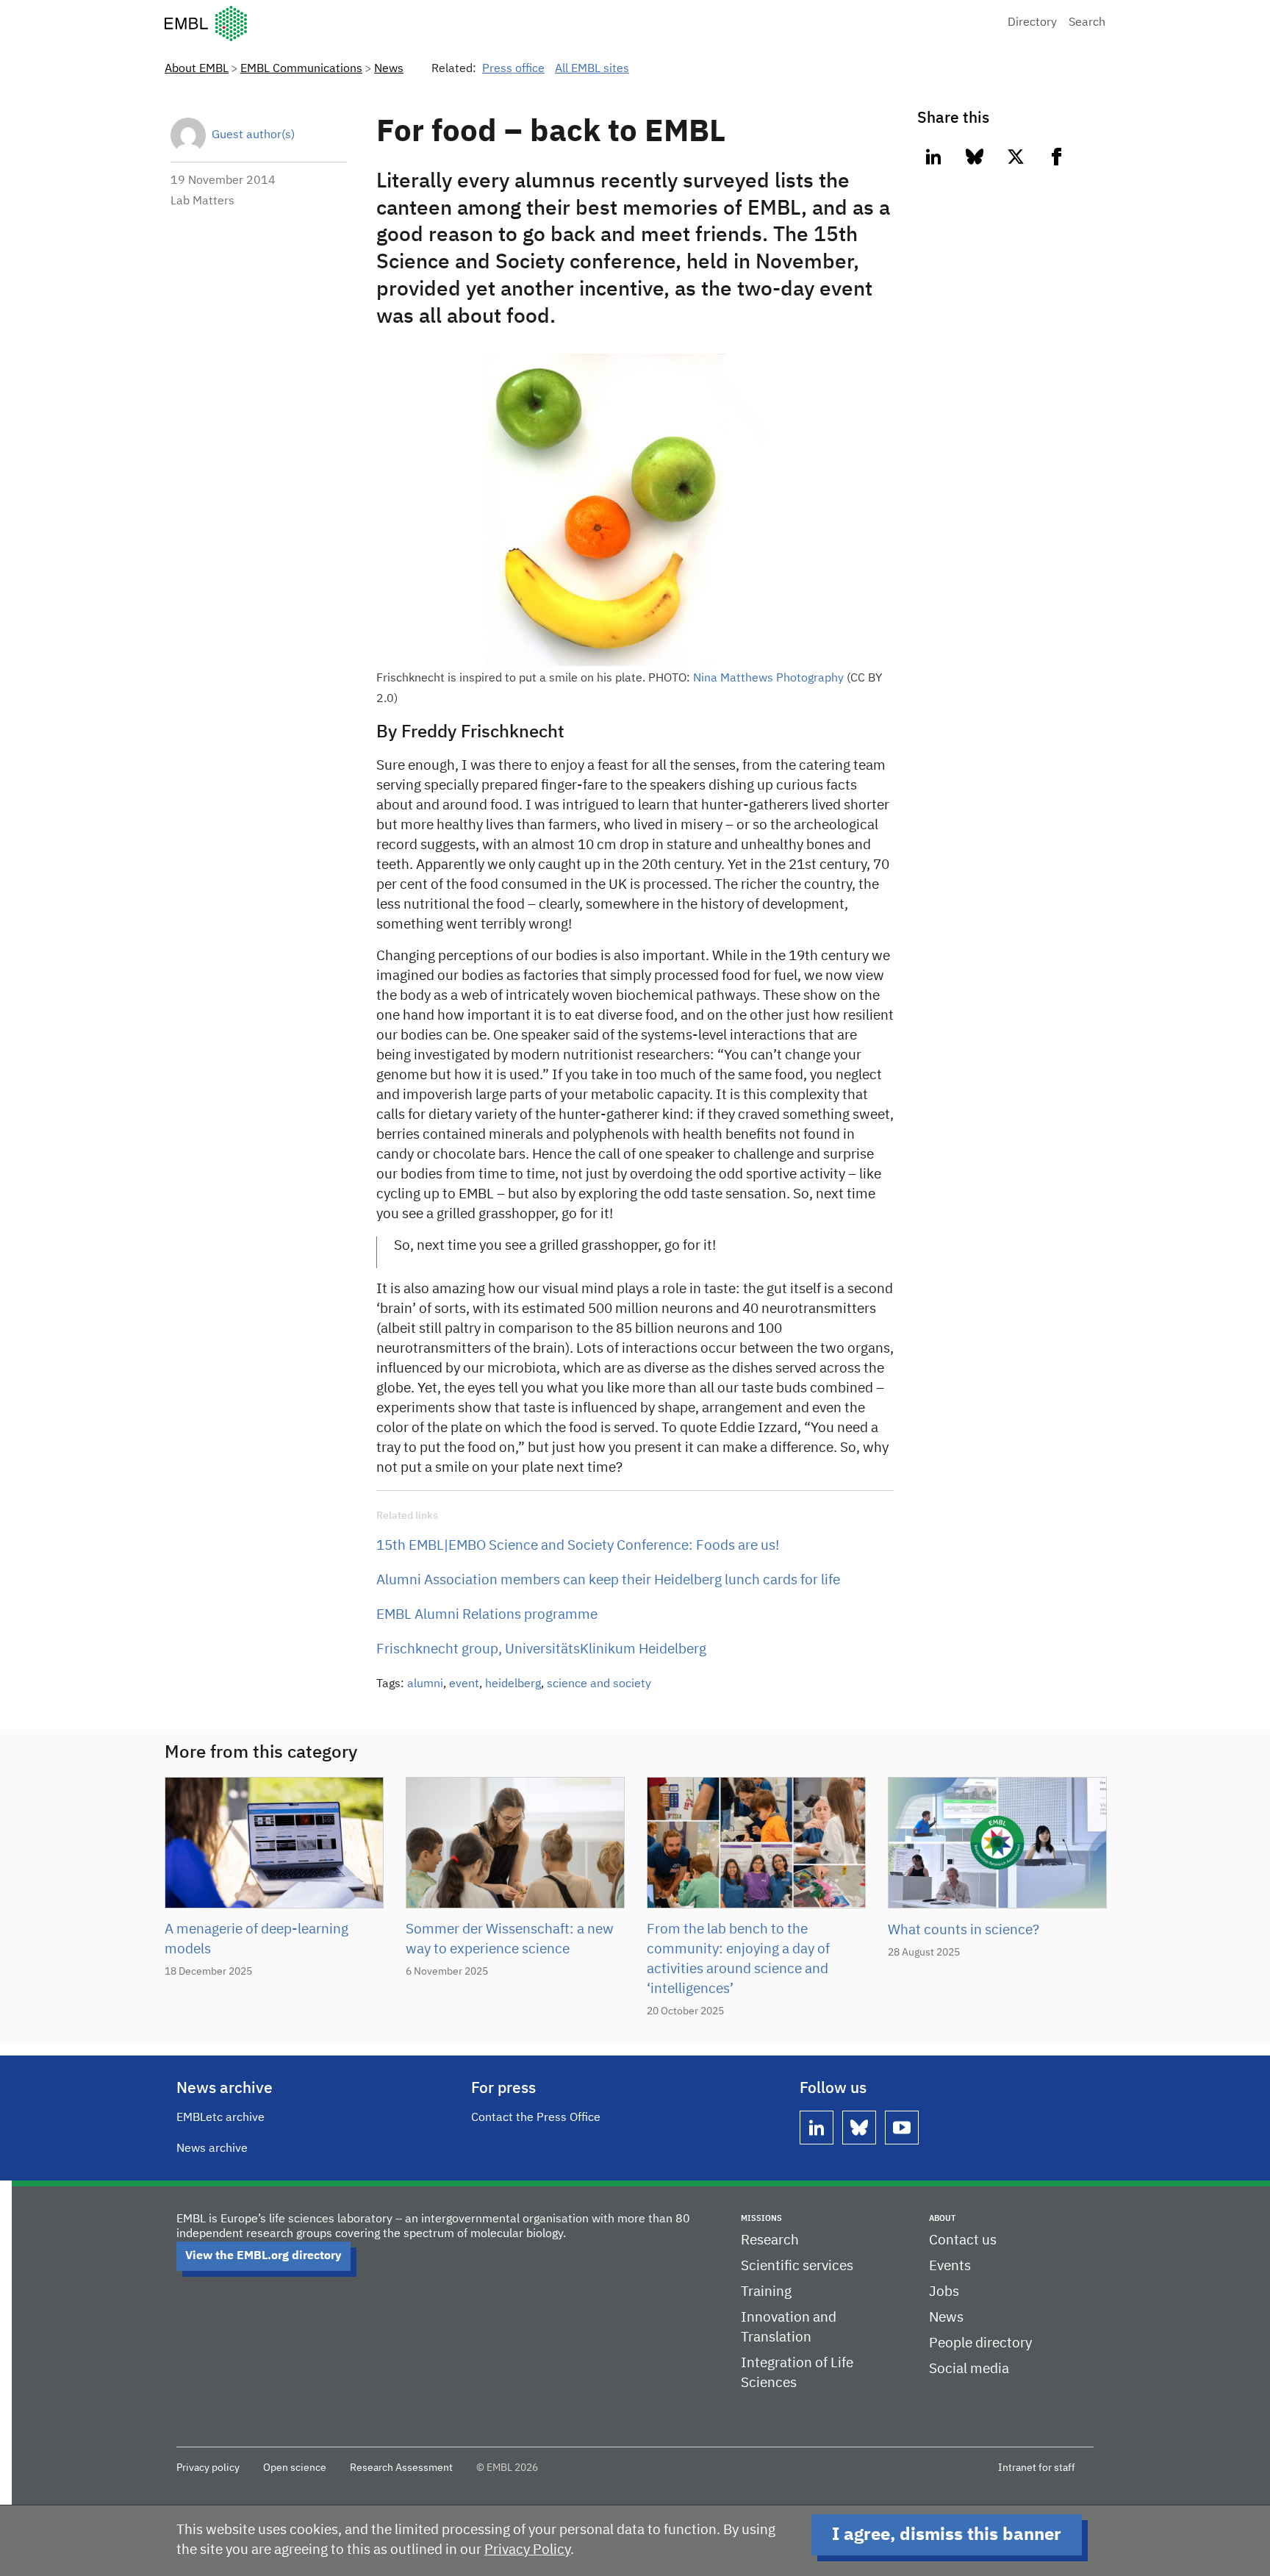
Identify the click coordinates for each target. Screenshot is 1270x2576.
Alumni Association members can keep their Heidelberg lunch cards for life (608, 1580)
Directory (1032, 23)
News (389, 69)
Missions (761, 2218)
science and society (599, 1684)
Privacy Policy (527, 2550)
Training (766, 2292)
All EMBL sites (592, 69)
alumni (425, 1684)
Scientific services (797, 2266)
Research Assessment (401, 2468)
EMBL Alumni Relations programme (487, 1615)
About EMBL (197, 69)
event (464, 1684)
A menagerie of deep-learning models (256, 1939)
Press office (513, 69)
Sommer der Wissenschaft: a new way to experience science (510, 1939)
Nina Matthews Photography (770, 679)
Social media (969, 2369)
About (942, 2218)
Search (1087, 23)
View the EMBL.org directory (263, 2256)
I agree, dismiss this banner (947, 2535)
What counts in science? (964, 1930)
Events (950, 2266)
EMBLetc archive (220, 2118)
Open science (295, 2468)
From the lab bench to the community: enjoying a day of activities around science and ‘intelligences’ (738, 1959)
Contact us (963, 2240)
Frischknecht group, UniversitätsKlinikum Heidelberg (541, 1649)
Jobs (944, 2292)
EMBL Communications (301, 69)
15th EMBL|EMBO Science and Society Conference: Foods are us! (578, 1546)
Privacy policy (208, 2468)
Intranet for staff (1037, 2468)
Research (770, 2240)
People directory (980, 2343)
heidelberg (513, 1684)
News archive (212, 2149)
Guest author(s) (253, 135)
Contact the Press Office (536, 2118)
